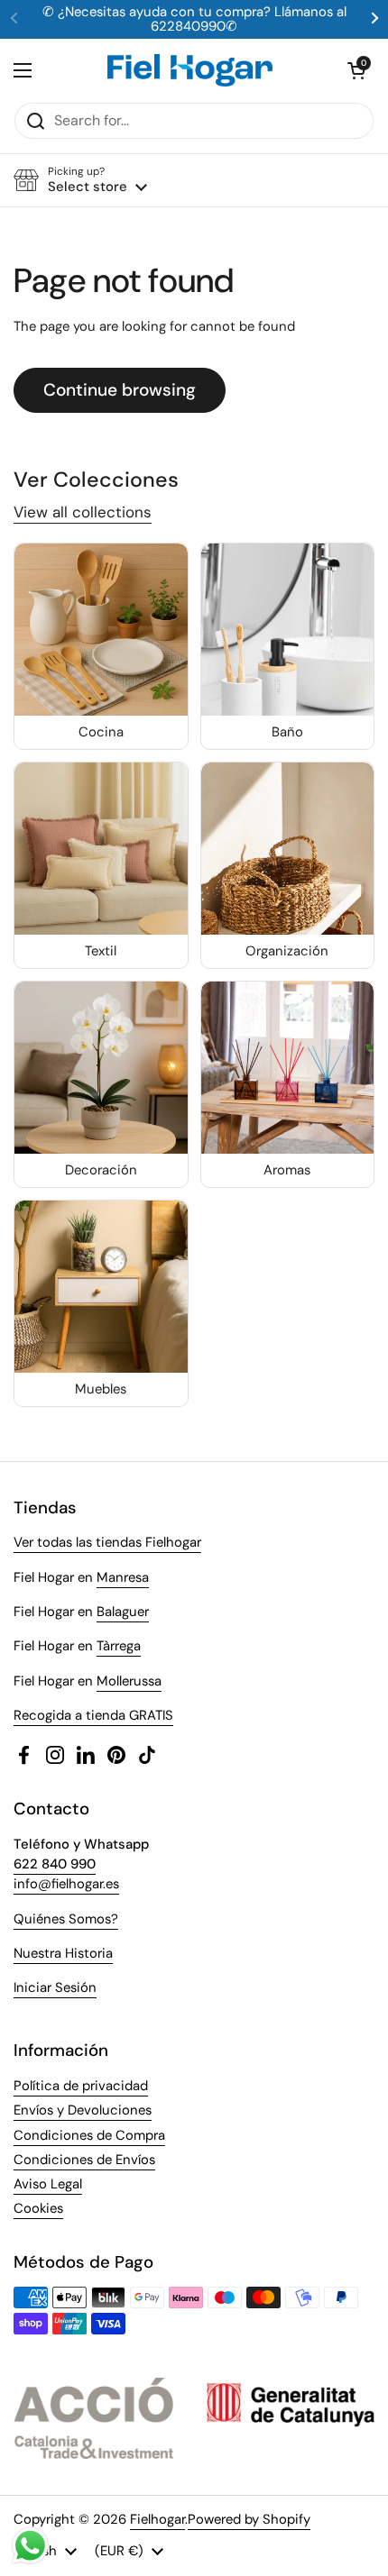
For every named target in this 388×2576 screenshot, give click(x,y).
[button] (356, 70)
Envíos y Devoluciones (83, 2110)
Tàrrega (119, 1646)
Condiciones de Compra (89, 2135)
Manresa (123, 1577)
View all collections (83, 512)
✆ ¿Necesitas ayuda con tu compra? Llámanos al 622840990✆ (194, 19)
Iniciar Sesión (55, 1987)
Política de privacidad (81, 2086)
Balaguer (123, 1612)
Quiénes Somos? (66, 1919)
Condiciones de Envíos (84, 2160)
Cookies (38, 2208)
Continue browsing (120, 390)
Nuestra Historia (63, 1953)
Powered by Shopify (249, 2519)
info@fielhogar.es (66, 1884)
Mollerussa (129, 1681)
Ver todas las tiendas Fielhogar (107, 1542)
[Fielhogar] (190, 70)
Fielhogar (157, 2519)
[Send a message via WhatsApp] (30, 2546)
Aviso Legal (48, 2184)
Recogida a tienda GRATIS (93, 1715)
